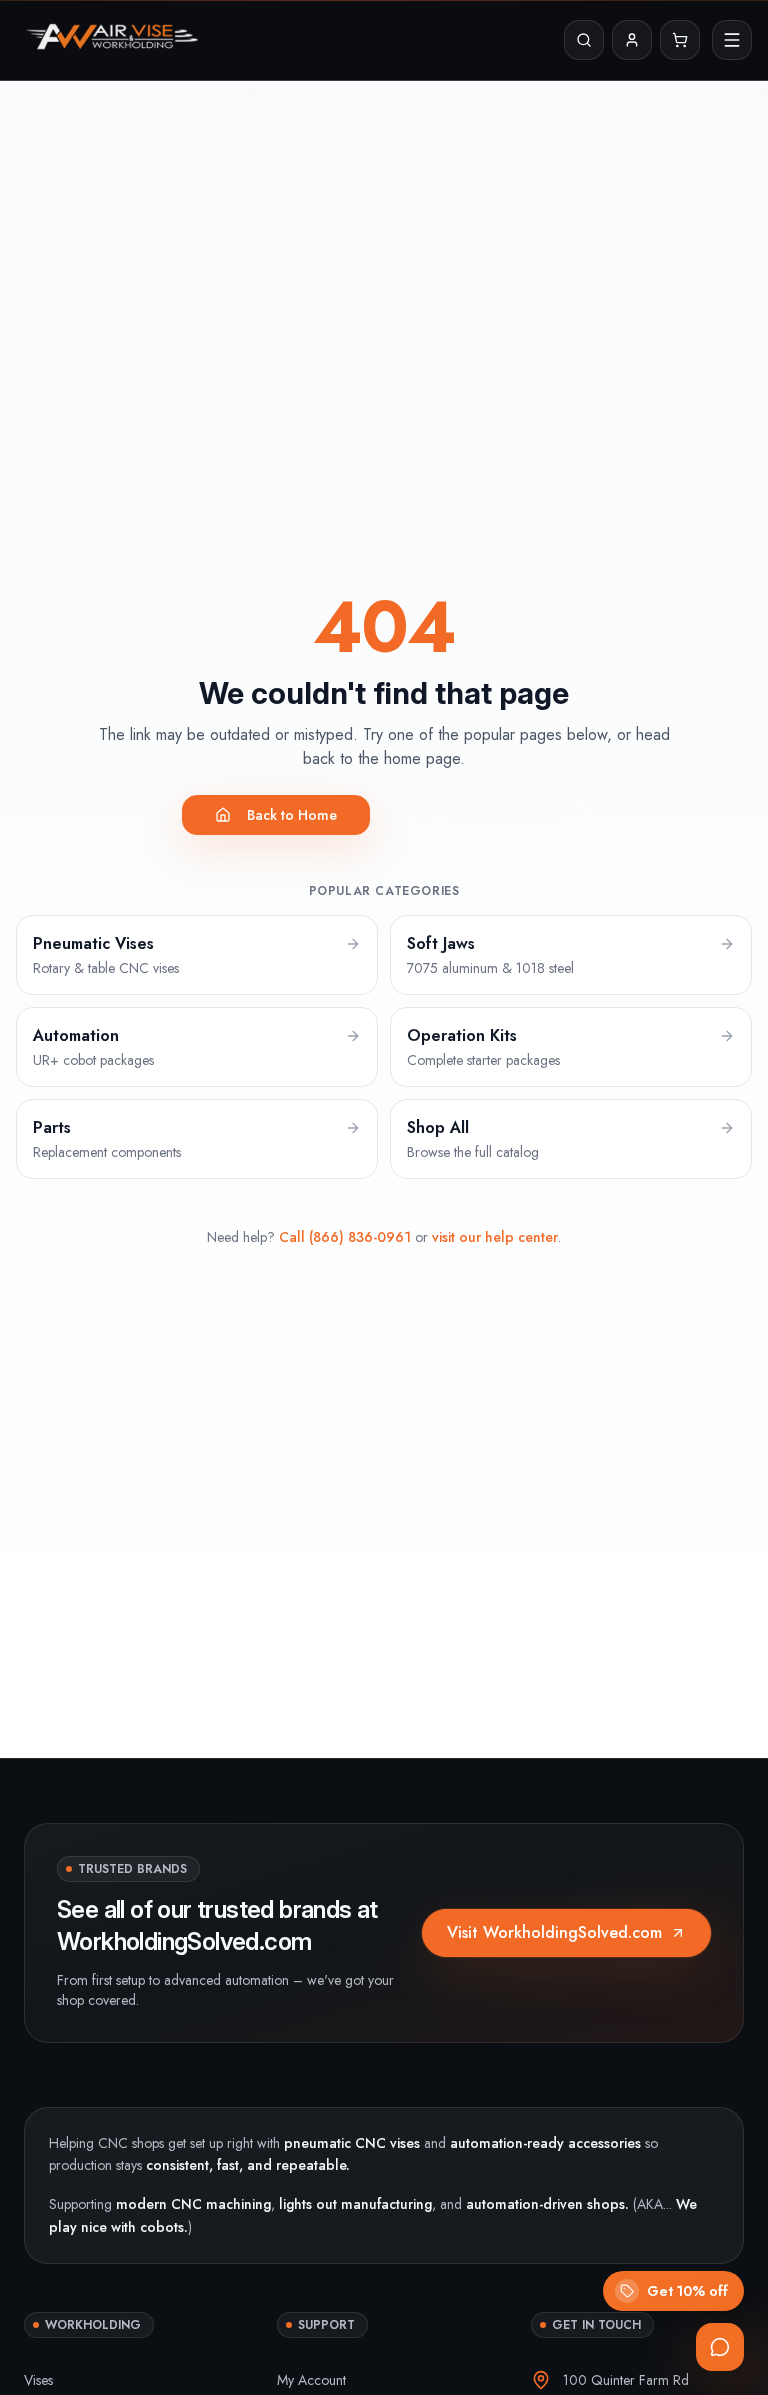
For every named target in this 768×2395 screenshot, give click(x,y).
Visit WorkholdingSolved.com (554, 1932)
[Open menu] (732, 40)
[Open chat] (720, 2347)
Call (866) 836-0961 (345, 1237)
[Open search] (584, 40)
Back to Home (292, 815)
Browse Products (500, 815)
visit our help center (495, 1237)
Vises (38, 2380)
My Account (311, 2380)
